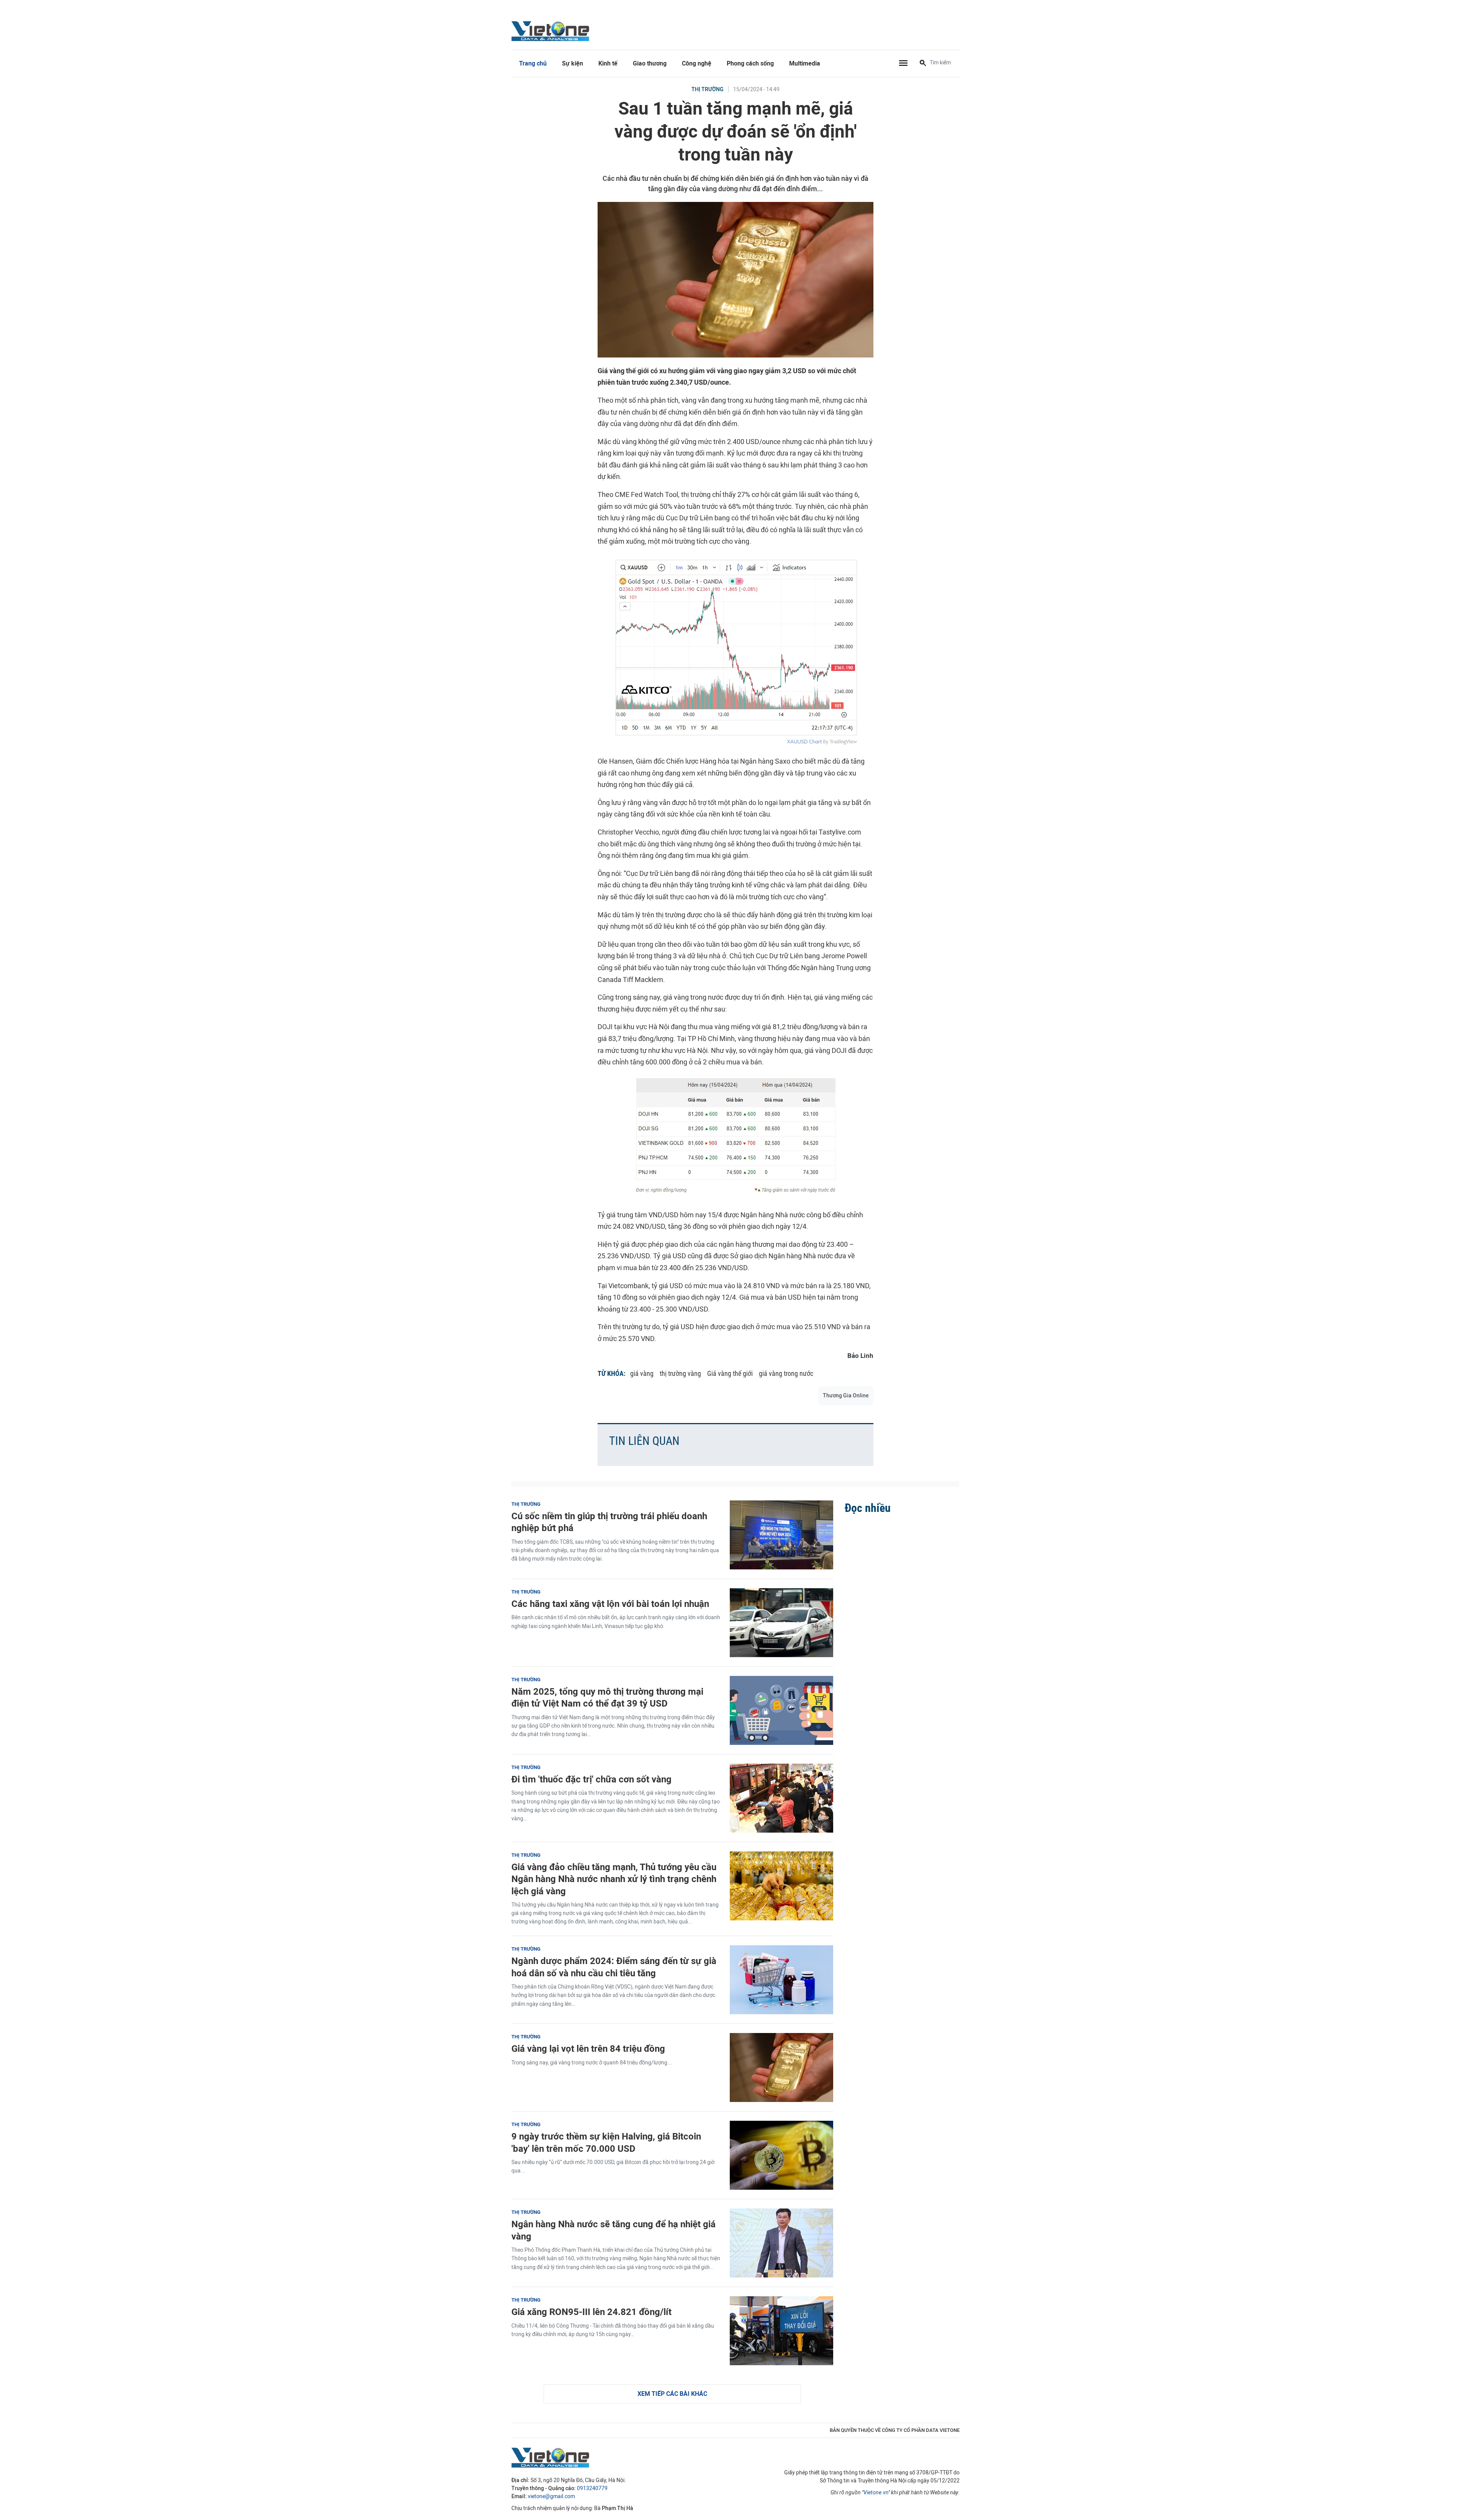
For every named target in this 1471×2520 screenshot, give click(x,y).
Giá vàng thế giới (730, 1373)
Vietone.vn (876, 2493)
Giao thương (650, 63)
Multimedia (805, 63)
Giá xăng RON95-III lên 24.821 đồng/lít (591, 2312)
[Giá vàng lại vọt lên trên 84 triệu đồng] (781, 2067)
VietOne (552, 31)
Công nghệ (697, 63)
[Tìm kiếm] (923, 64)
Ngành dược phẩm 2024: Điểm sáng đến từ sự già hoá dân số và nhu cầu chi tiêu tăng (614, 1967)
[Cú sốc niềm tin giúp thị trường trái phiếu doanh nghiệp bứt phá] (781, 1535)
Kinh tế (608, 63)
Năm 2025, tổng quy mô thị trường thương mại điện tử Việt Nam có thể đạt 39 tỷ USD (607, 1697)
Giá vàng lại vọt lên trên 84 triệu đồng (588, 2049)
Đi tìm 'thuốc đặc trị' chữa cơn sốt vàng (591, 1779)
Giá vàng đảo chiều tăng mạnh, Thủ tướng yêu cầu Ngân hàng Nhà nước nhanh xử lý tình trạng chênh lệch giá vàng (614, 1879)
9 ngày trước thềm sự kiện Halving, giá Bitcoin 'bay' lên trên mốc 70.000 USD (606, 2142)
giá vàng (642, 1373)
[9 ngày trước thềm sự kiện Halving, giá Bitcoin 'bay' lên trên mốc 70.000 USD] (781, 2155)
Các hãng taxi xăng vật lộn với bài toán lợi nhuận (610, 1604)
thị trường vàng (680, 1373)
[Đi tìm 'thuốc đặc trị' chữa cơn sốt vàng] (781, 1798)
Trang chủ (533, 63)
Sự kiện (573, 63)
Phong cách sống (750, 63)
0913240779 (592, 2488)
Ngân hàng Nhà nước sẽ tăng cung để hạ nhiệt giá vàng (613, 2230)
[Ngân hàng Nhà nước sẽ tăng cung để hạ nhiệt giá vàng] (781, 2243)
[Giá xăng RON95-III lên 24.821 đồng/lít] (781, 2331)
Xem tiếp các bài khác (672, 2394)
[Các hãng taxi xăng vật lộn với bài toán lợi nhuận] (781, 1623)
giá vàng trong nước (786, 1373)
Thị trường (708, 89)
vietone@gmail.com (551, 2496)
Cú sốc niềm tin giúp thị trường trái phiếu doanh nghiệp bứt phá (609, 1522)
